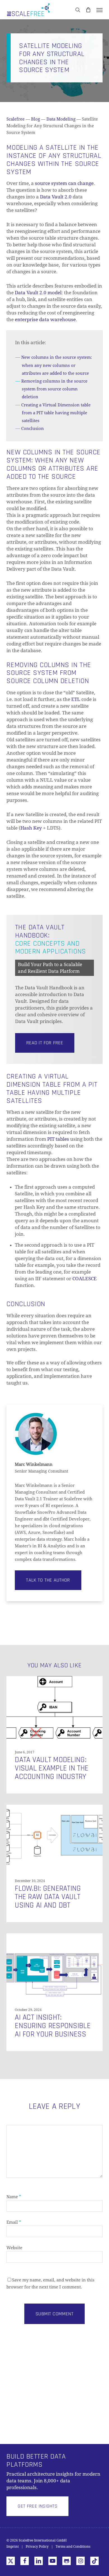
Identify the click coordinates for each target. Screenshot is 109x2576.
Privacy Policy (37, 2547)
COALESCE (85, 1279)
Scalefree (16, 119)
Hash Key (31, 828)
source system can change (64, 183)
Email (14, 2222)
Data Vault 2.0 (56, 197)
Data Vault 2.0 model (38, 293)
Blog (35, 119)
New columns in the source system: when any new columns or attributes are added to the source (57, 365)
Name (14, 2197)
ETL (76, 699)
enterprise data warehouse (45, 320)
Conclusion (33, 429)
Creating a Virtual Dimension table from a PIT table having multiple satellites (56, 413)
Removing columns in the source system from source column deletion (54, 389)
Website (14, 2248)
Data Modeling (61, 119)
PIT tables (58, 1139)
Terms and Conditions (73, 2547)
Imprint (13, 2547)
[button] (99, 10)
